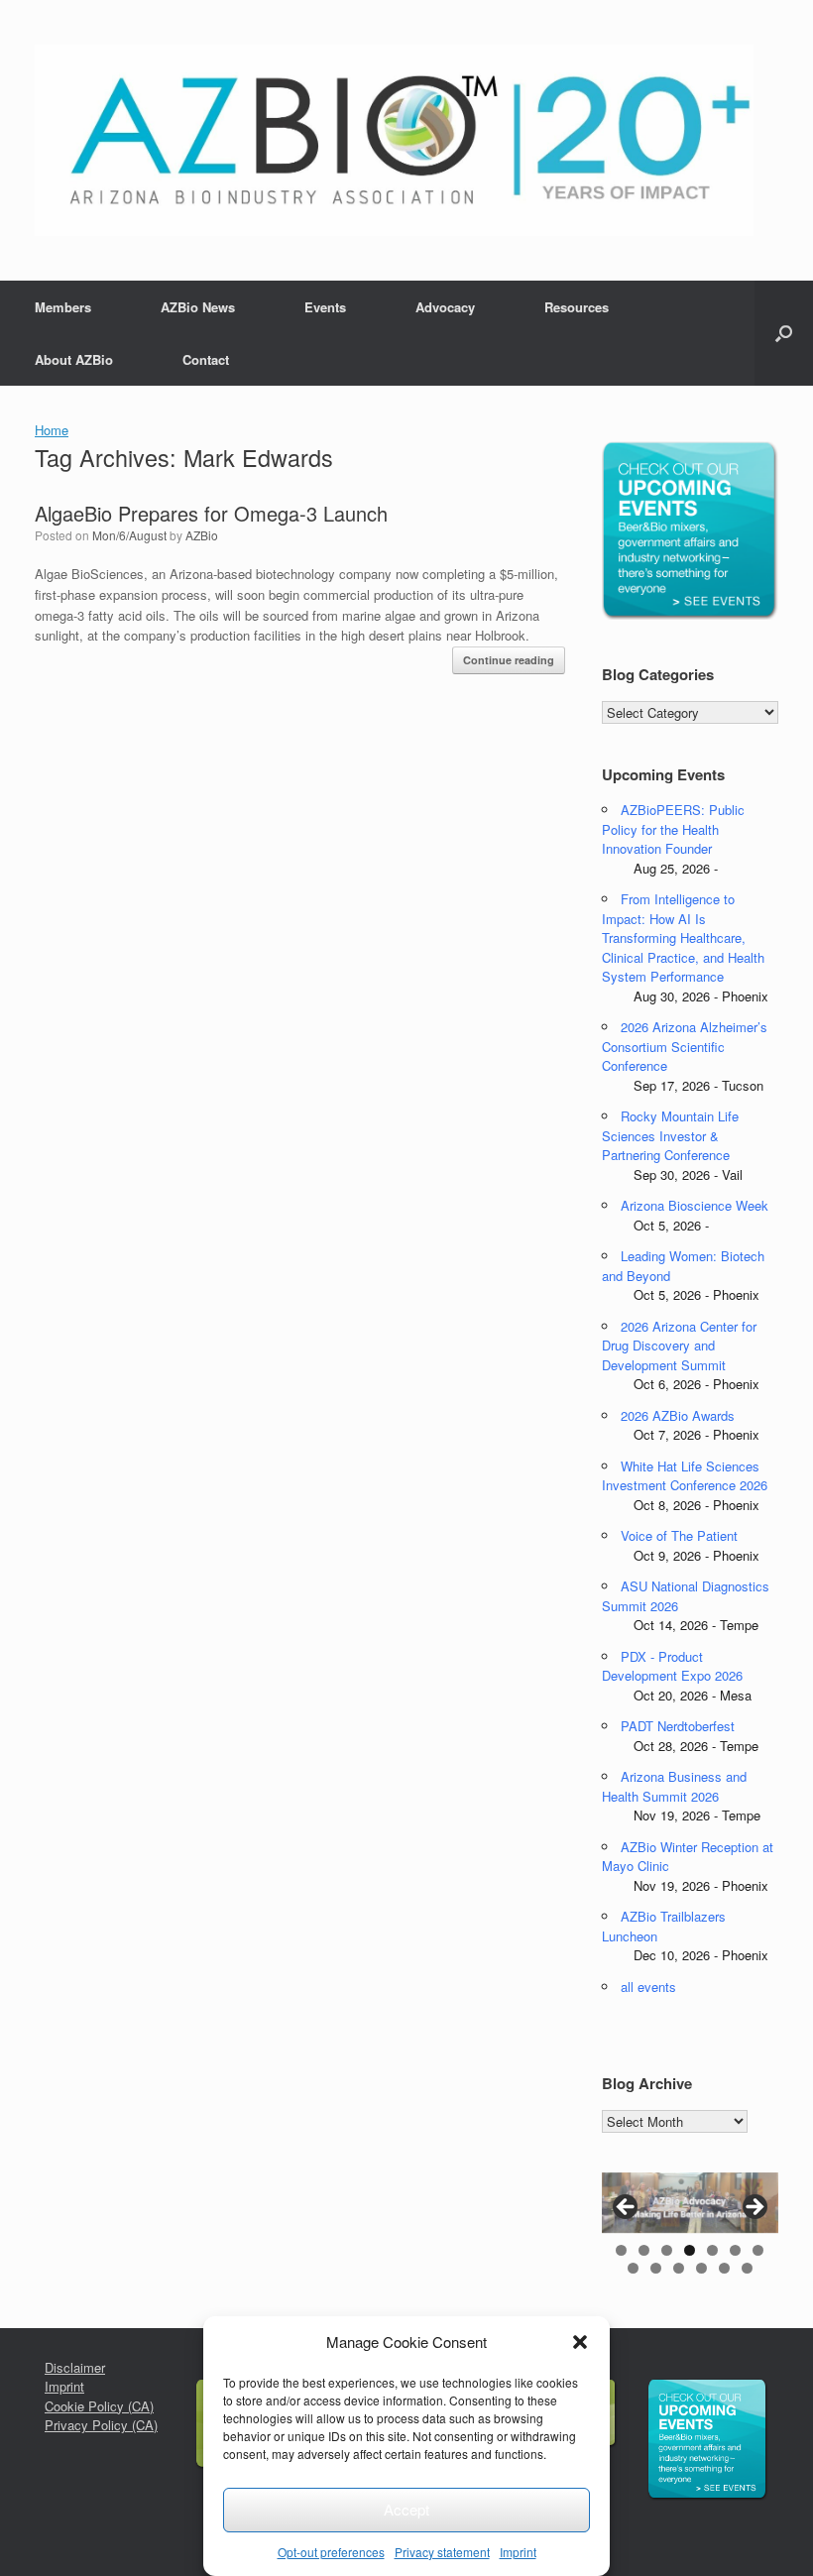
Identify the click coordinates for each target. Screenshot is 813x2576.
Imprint (518, 2552)
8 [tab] (633, 2268)
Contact (206, 359)
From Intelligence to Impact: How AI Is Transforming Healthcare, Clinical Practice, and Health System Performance (683, 937)
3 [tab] (667, 2250)
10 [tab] (679, 2268)
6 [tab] (735, 2250)
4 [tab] (690, 2250)
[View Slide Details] (690, 2203)
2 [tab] (644, 2250)
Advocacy (445, 307)
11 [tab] (701, 2268)
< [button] (627, 2208)
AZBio (202, 535)
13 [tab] (747, 2268)
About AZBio (74, 359)
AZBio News (198, 307)
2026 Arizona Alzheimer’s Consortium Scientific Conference (685, 1046)
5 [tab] (712, 2250)
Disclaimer (75, 2367)
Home (52, 430)
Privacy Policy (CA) (101, 2425)
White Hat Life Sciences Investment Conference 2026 (685, 1476)
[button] (580, 2342)
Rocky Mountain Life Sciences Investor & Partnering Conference (670, 1135)
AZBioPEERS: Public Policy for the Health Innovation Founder (673, 829)
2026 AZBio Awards (678, 1415)
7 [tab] (758, 2250)
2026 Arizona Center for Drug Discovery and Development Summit (679, 1346)
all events (648, 1987)
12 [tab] (724, 2268)
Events (325, 307)
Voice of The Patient (679, 1535)
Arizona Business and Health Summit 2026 (674, 1786)
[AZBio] (394, 140)
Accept (406, 2509)
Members (63, 307)
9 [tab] (656, 2268)
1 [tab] (621, 2250)
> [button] (754, 2208)
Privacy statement (442, 2552)
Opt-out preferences (331, 2552)
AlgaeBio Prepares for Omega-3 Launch (211, 513)
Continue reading (509, 660)
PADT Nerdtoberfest (678, 1726)
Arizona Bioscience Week (695, 1205)
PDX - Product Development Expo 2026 (672, 1666)
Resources (577, 307)
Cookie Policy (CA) (99, 2406)
